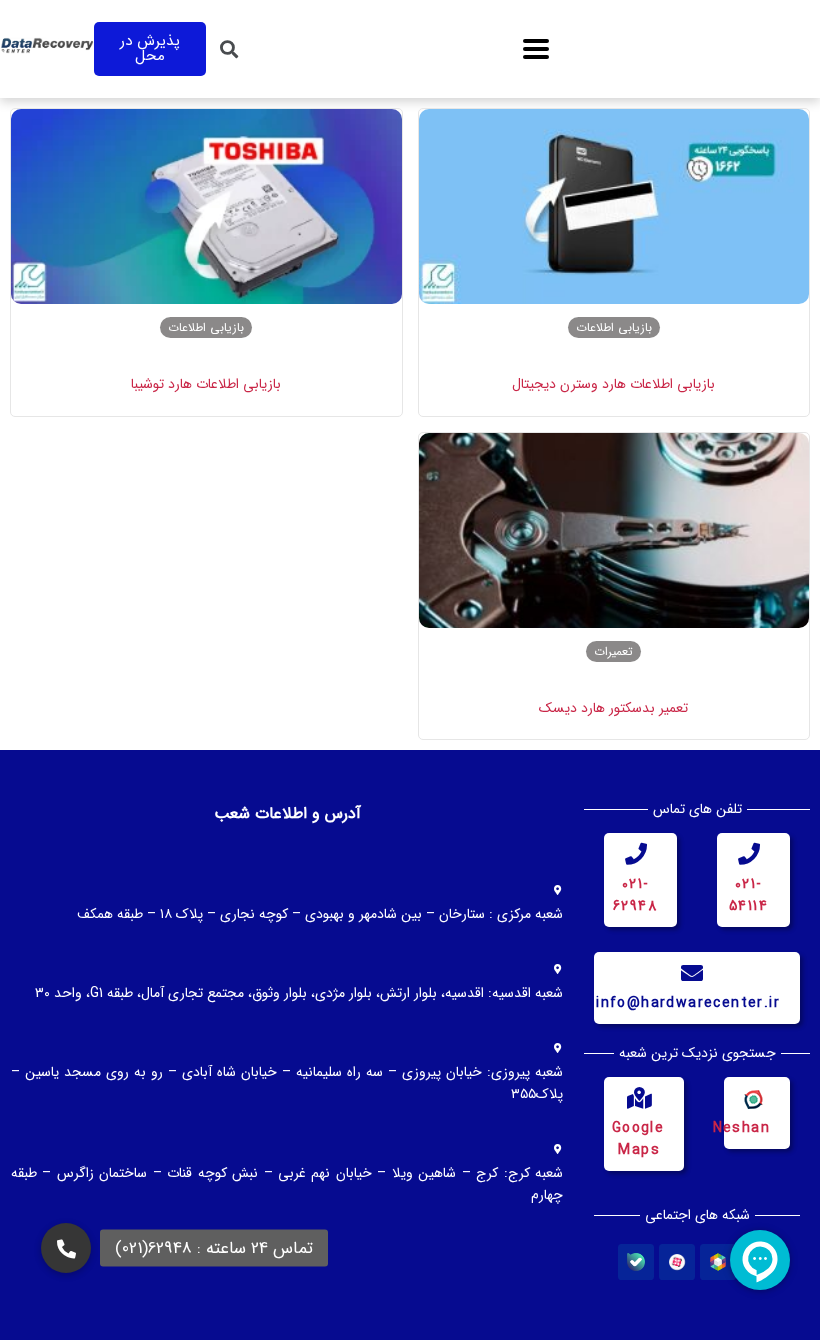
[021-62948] (636, 854)
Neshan (741, 1128)
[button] (535, 49)
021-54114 (748, 895)
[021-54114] (749, 854)
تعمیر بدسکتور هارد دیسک (613, 708)
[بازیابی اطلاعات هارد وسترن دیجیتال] (614, 206)
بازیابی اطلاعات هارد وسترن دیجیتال (613, 384)
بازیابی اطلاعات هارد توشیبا (206, 384)
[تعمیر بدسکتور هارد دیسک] (614, 530)
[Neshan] (752, 1098)
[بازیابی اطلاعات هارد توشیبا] (206, 206)
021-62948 (635, 895)
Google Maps (638, 1139)
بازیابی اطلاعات (614, 327)
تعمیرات (613, 651)
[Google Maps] (639, 1098)
